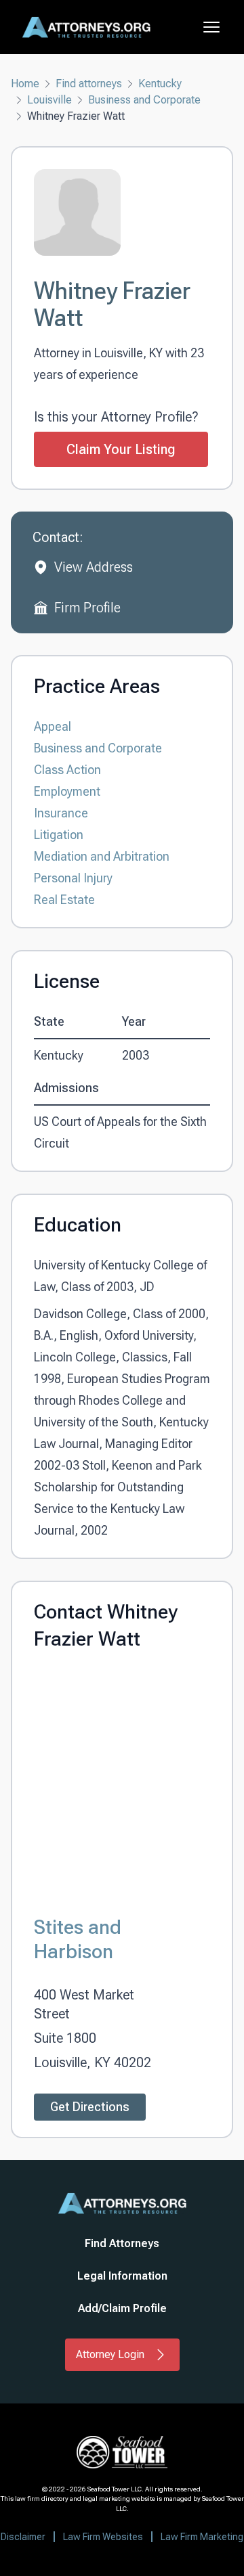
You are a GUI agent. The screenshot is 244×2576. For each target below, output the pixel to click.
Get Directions (90, 2107)
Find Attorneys (122, 2243)
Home (25, 84)
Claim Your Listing (121, 449)
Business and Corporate (144, 100)
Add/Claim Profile (122, 2308)
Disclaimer (23, 2537)
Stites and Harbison (78, 1939)
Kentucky (160, 84)
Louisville (49, 100)
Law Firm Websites (103, 2537)
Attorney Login (110, 2354)
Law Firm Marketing (202, 2537)
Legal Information (122, 2276)
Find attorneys (89, 84)
